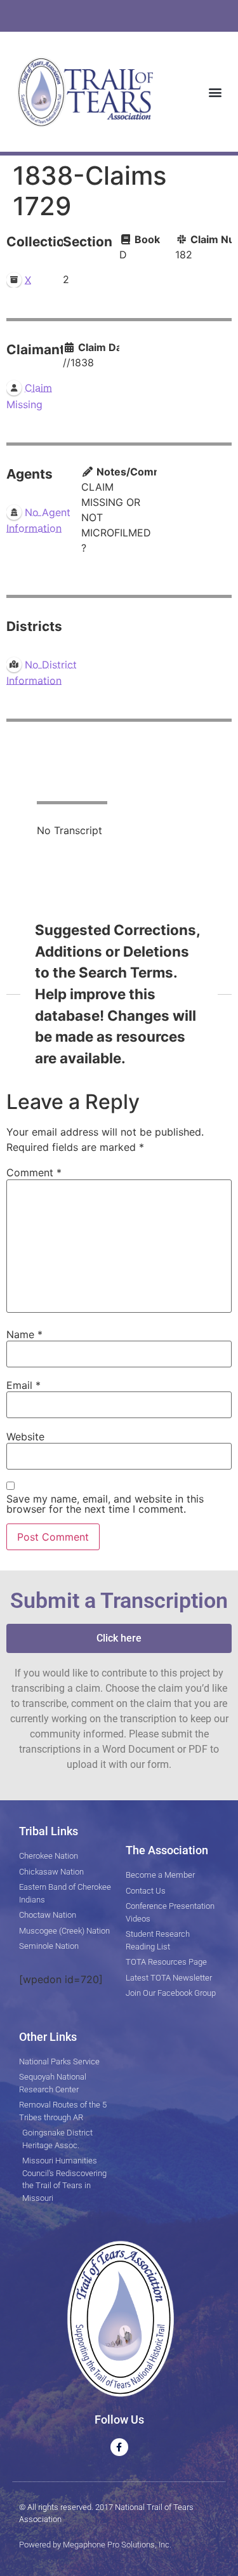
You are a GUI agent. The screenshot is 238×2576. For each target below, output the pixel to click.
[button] (215, 92)
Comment (34, 1172)
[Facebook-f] (119, 2447)
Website (25, 1437)
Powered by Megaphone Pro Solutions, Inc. (95, 2545)
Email (23, 1385)
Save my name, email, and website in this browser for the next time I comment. (105, 1504)
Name (24, 1334)
